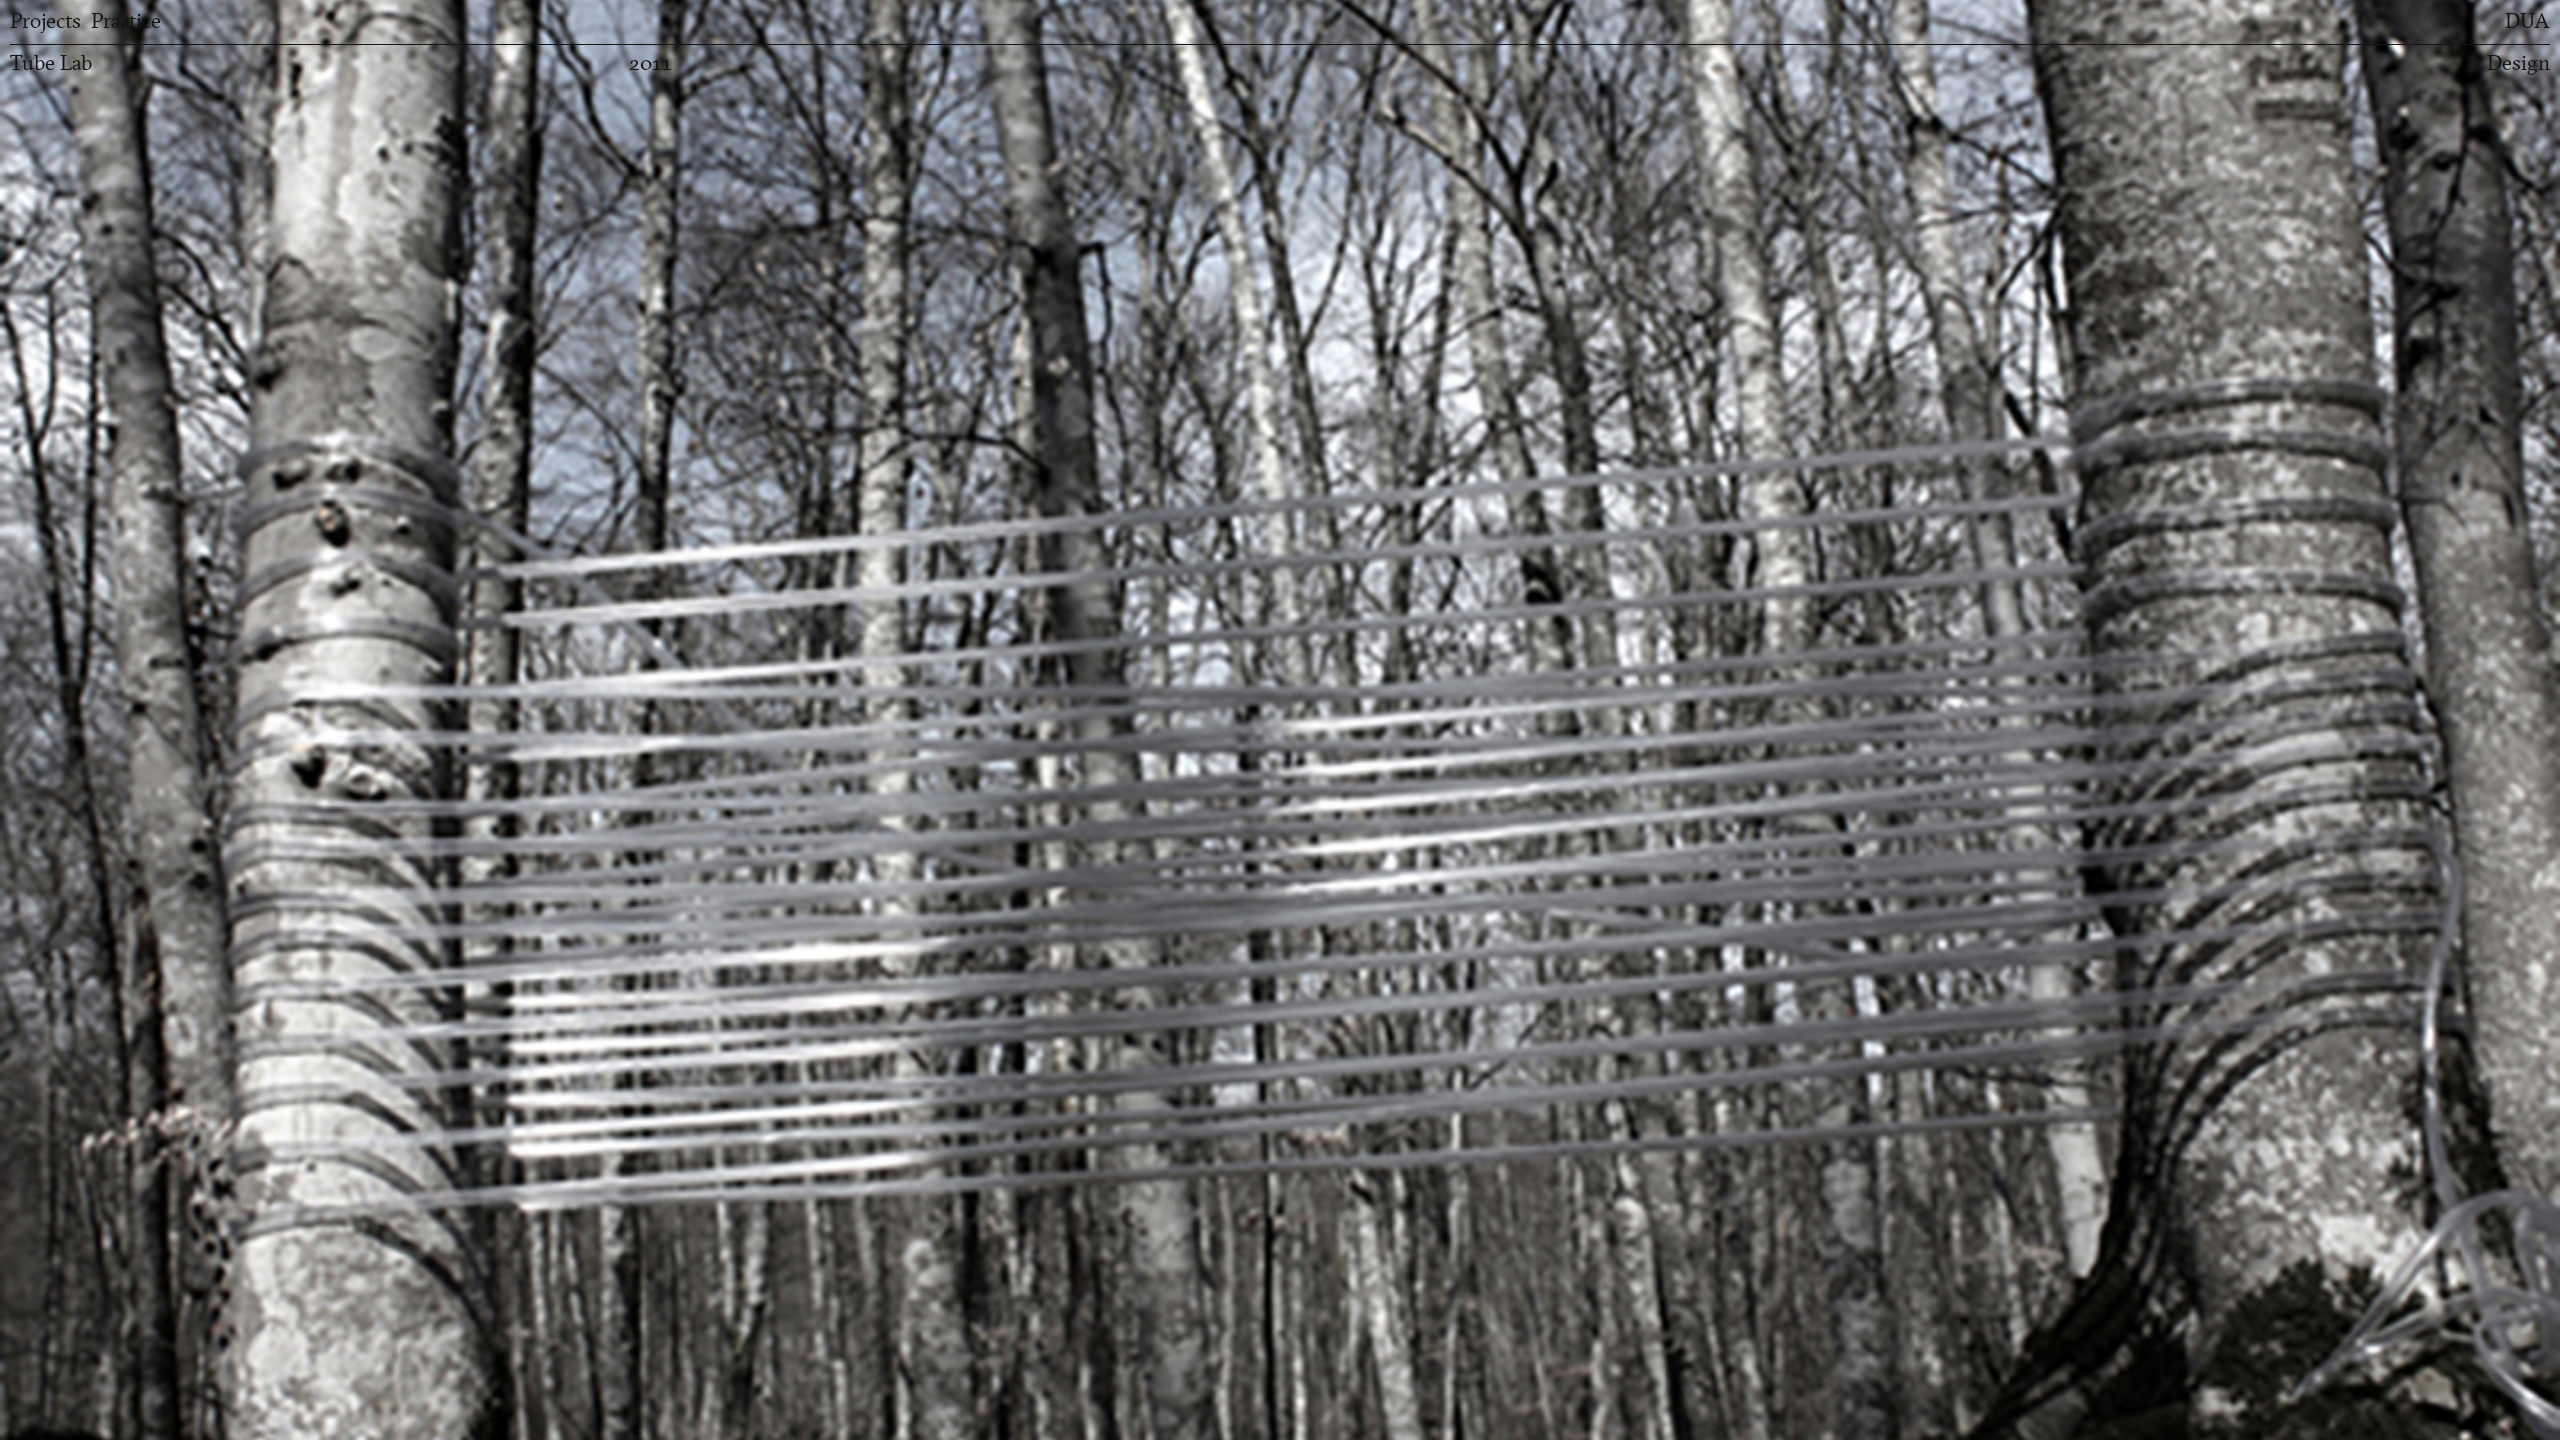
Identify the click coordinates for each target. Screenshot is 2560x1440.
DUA (2527, 21)
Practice (126, 21)
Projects (45, 21)
